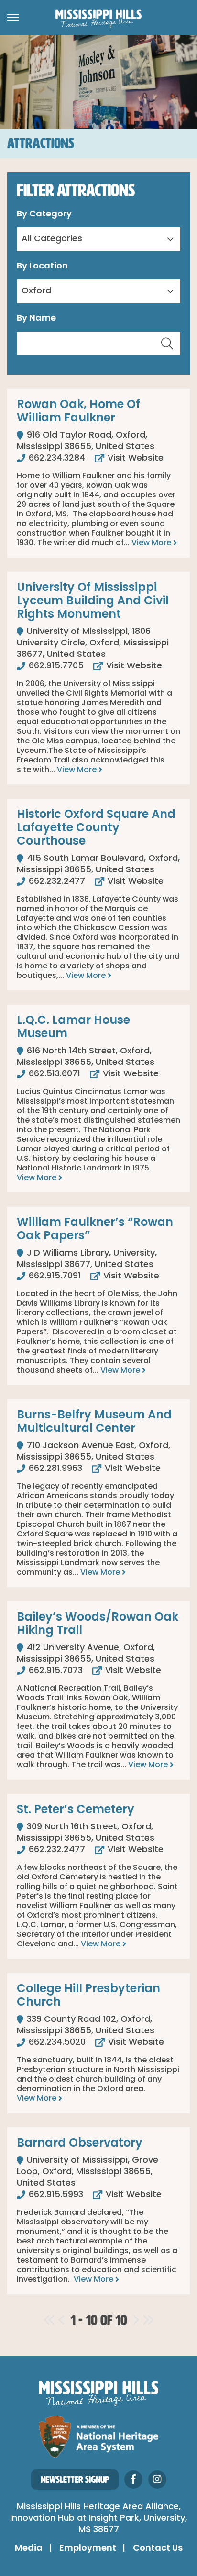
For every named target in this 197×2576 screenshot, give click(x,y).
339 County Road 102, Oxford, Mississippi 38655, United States (86, 2026)
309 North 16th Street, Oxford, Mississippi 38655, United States (86, 1833)
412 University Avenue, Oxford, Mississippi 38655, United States (86, 1654)
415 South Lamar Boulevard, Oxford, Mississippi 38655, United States (98, 865)
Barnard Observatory (80, 2144)
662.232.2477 (56, 882)
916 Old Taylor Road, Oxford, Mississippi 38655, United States (86, 441)
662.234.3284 (56, 459)
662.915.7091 (54, 1277)
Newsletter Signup (75, 2479)
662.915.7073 (55, 1671)
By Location (42, 267)
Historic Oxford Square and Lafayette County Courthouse (96, 828)
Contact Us (158, 2549)
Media (29, 2549)
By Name (36, 319)
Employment (88, 2549)
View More (152, 543)
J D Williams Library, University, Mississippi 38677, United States (87, 1259)
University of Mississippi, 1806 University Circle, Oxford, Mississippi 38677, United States (93, 644)
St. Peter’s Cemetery (76, 1810)
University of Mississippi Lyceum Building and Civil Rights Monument (93, 601)
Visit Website (134, 459)
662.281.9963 (54, 1469)
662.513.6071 (53, 1074)
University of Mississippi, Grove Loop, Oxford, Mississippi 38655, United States (88, 2172)
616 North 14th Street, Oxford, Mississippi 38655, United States (86, 1057)
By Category (44, 215)
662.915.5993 (55, 2195)
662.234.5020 (56, 2043)
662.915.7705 (55, 666)
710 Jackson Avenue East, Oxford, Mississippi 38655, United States (93, 1452)
